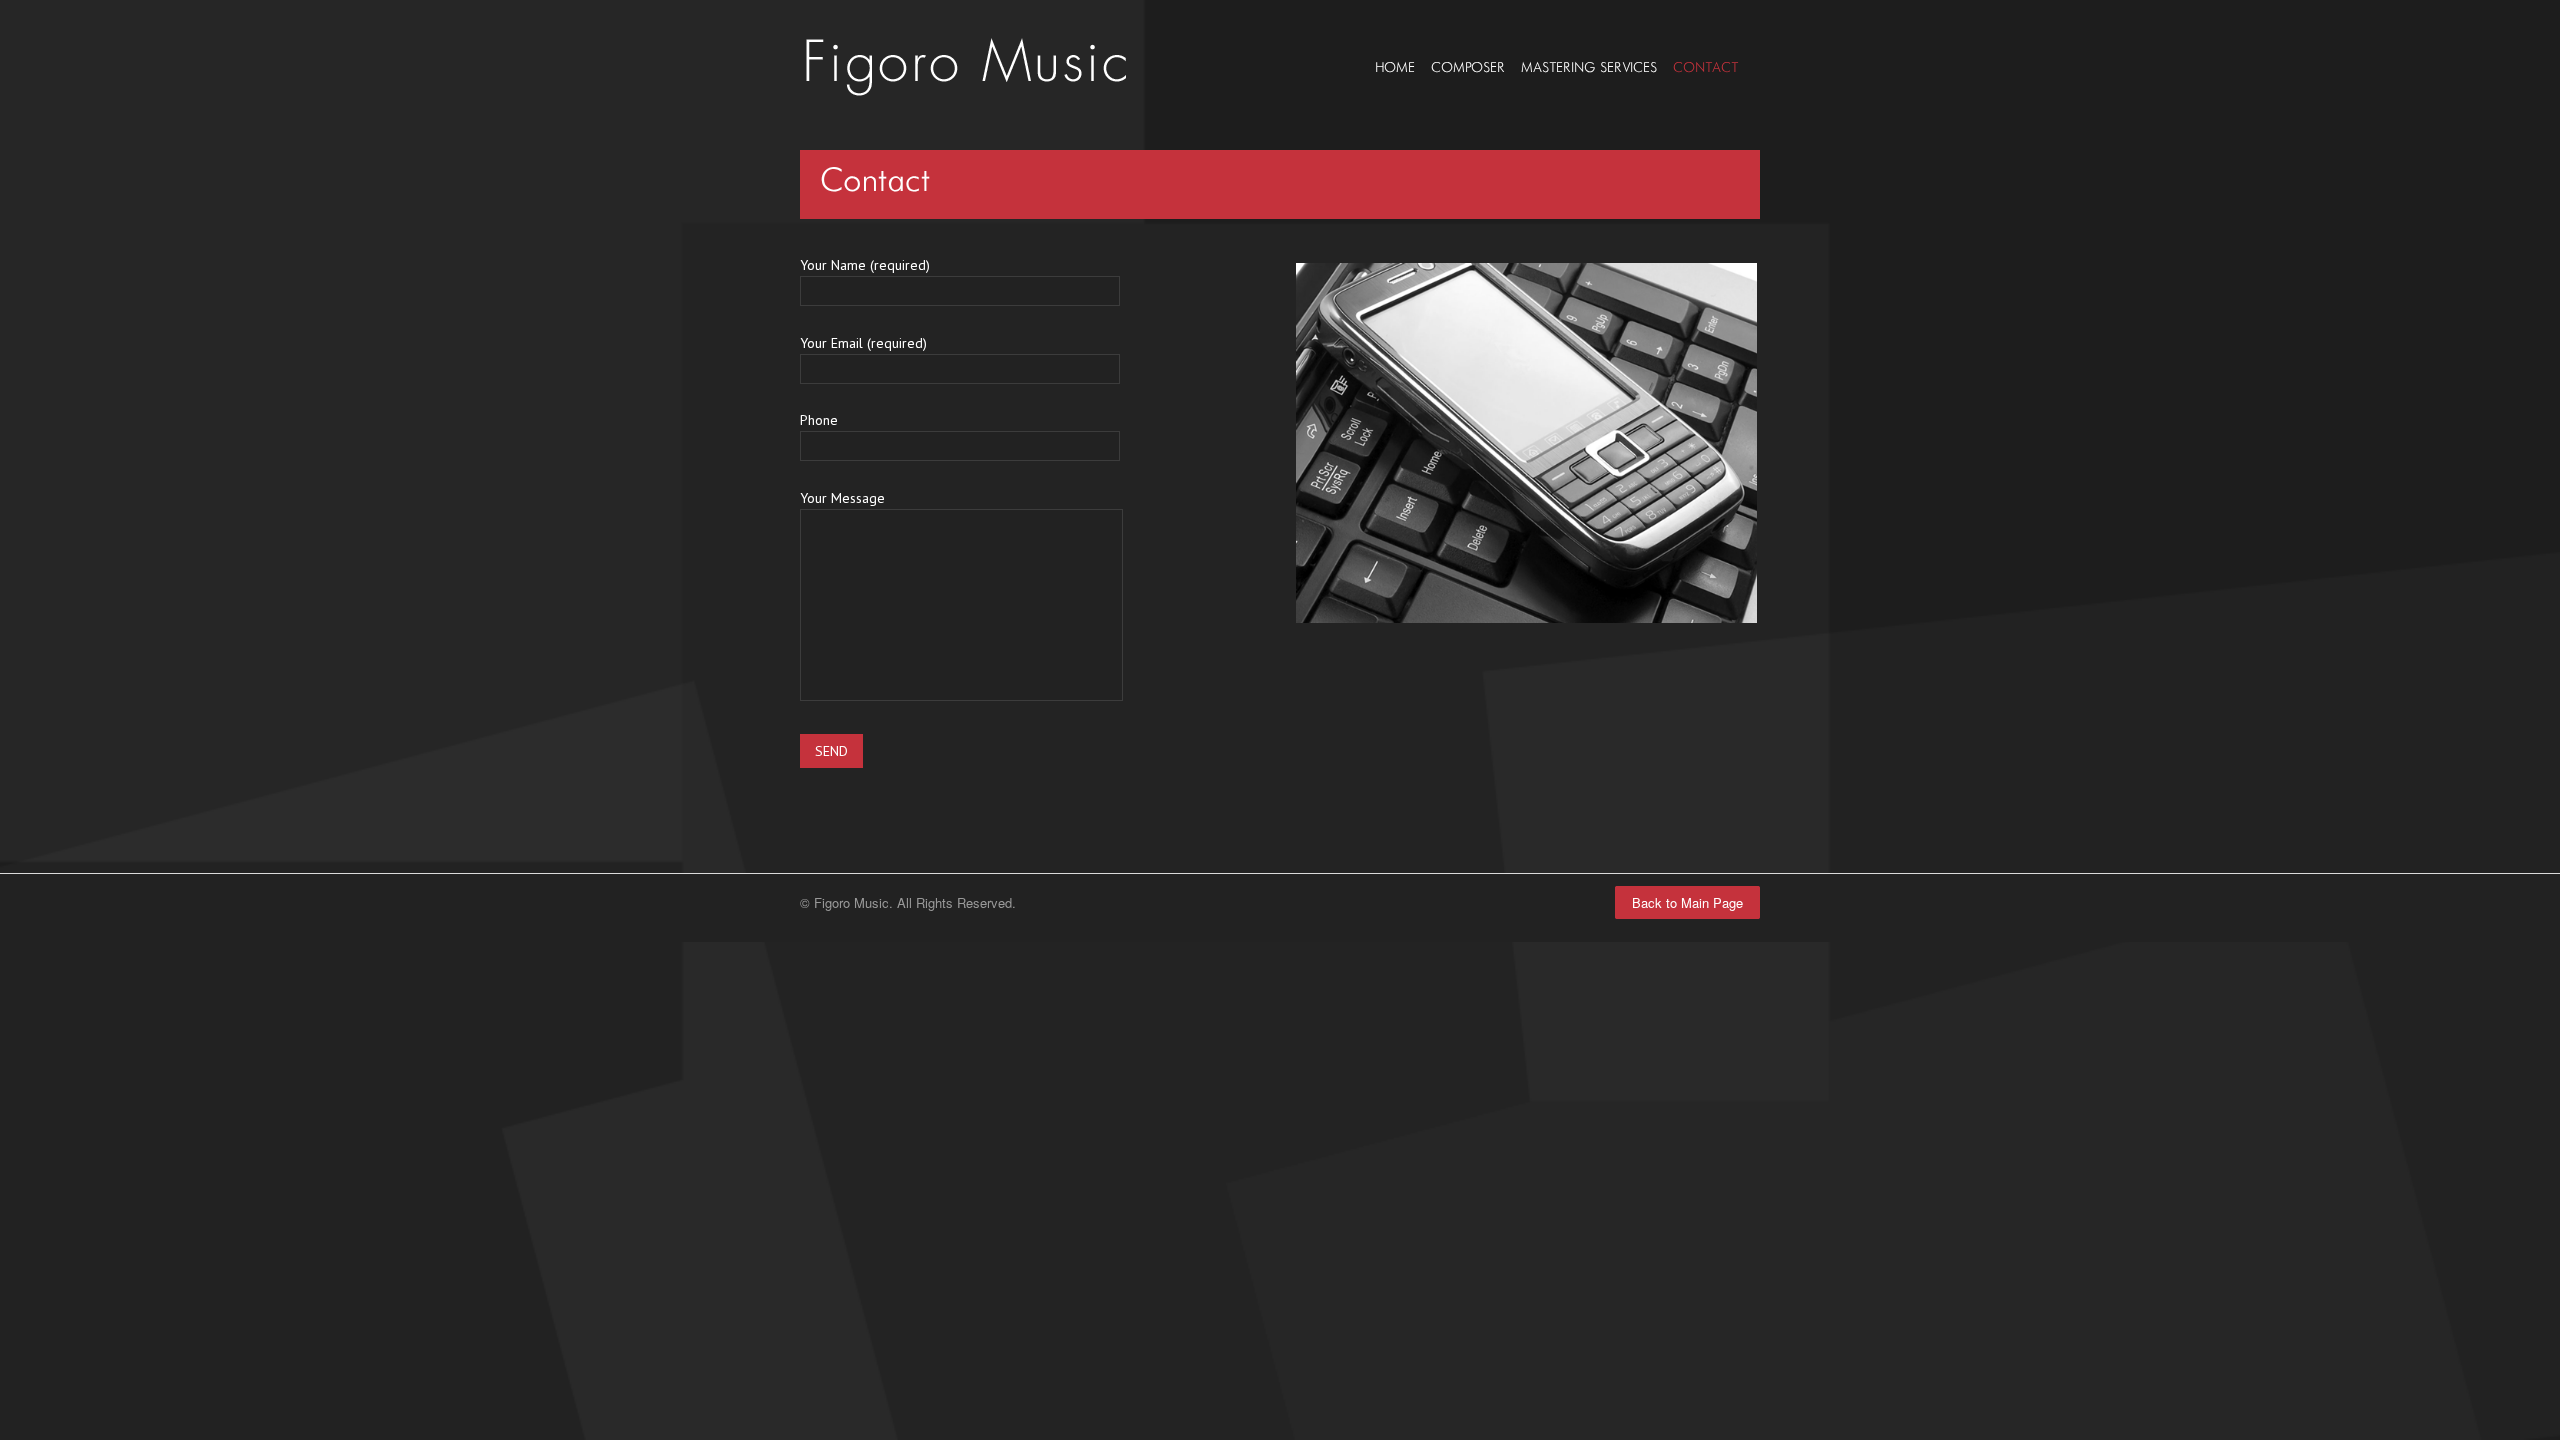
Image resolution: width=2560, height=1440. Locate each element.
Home (1395, 68)
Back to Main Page (1687, 902)
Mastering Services (1589, 68)
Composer (1468, 68)
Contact (1705, 68)
